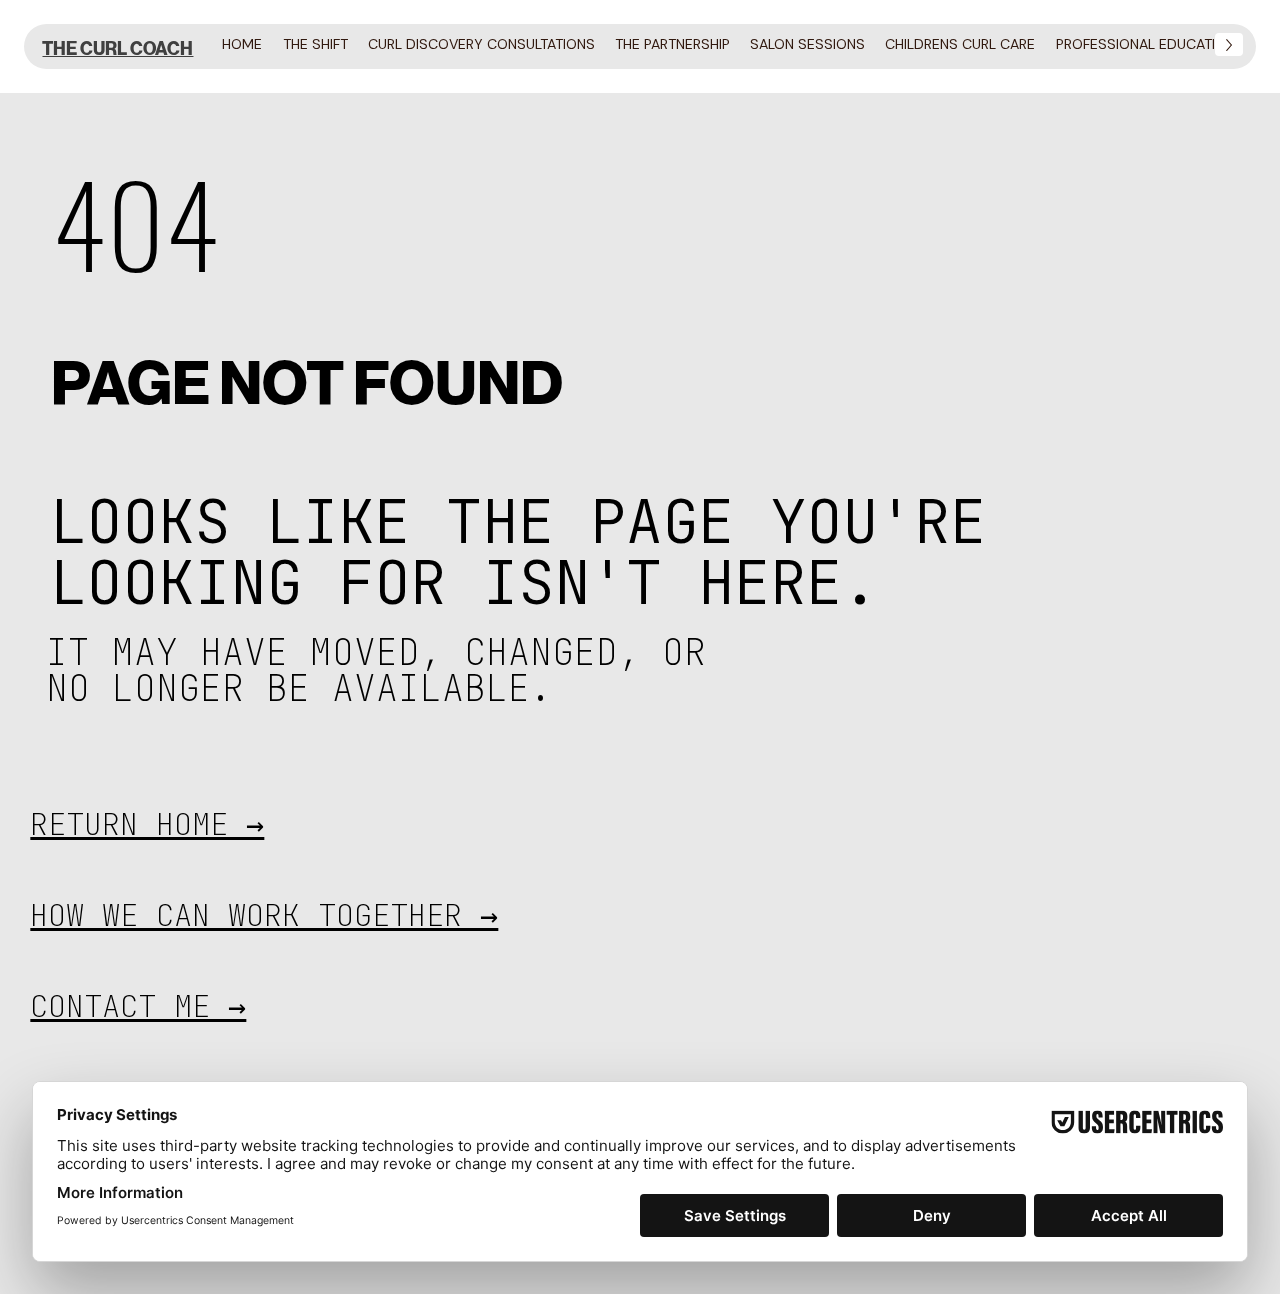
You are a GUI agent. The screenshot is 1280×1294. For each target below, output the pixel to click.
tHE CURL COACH (117, 49)
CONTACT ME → (138, 1006)
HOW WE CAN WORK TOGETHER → (264, 915)
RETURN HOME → (147, 824)
